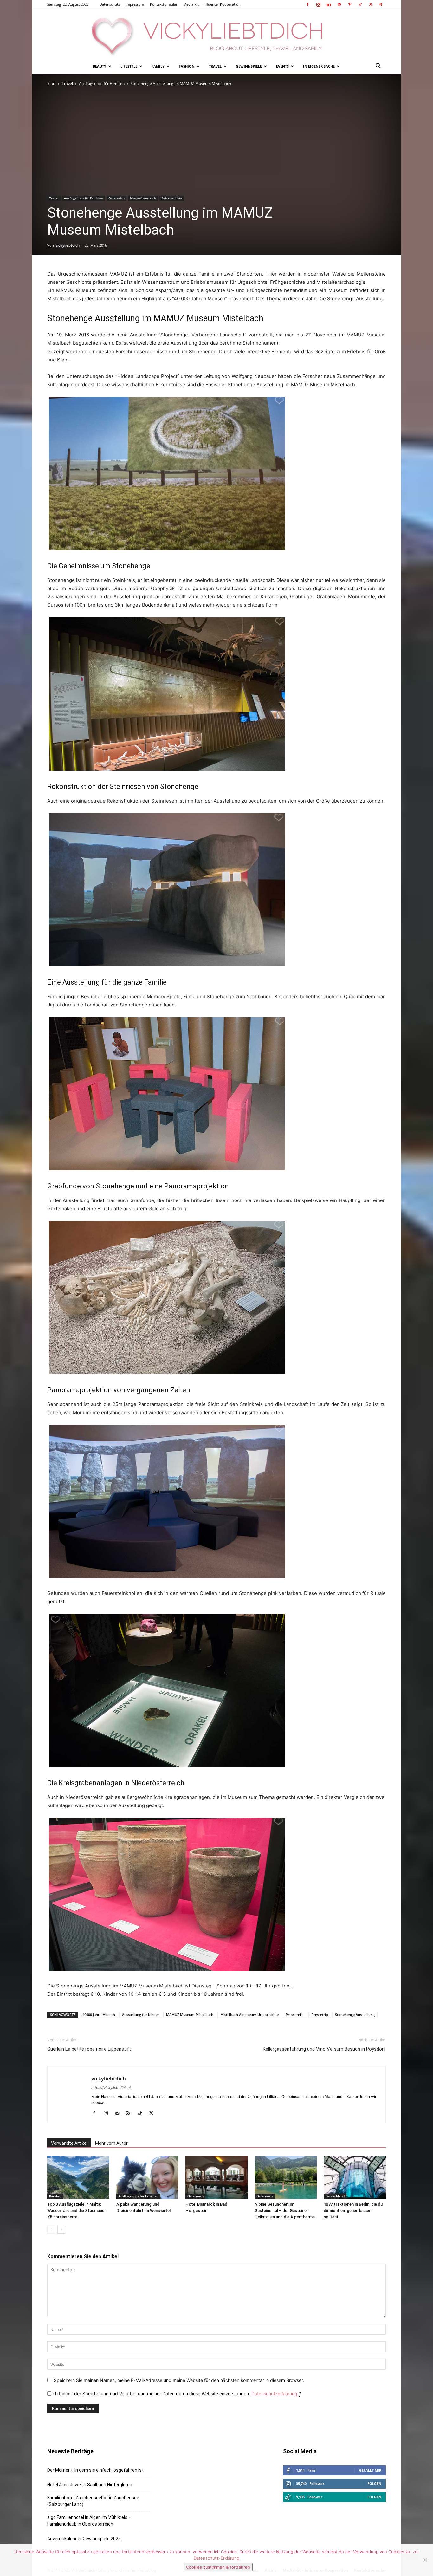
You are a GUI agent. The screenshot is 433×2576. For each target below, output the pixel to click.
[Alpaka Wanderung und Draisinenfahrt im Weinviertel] (147, 2178)
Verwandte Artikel (69, 2143)
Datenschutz (110, 4)
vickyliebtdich (68, 245)
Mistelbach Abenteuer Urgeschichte (249, 2015)
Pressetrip (320, 2015)
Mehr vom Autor (111, 2143)
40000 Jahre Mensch (99, 2015)
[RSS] (131, 2114)
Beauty (100, 66)
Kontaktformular (164, 4)
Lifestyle (129, 66)
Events (282, 66)
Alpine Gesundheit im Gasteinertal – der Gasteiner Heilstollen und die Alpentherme (285, 2211)
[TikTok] (360, 4)
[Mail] (339, 4)
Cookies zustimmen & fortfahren (218, 2567)
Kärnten (55, 2196)
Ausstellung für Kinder (141, 2015)
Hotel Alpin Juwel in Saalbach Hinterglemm (90, 2485)
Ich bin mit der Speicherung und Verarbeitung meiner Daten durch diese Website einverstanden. (176, 2394)
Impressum (135, 4)
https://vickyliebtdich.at (111, 2088)
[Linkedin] (329, 4)
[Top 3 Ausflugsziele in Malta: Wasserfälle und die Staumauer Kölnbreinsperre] (78, 2178)
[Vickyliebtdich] (217, 34)
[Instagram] (318, 4)
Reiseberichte (172, 198)
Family (158, 66)
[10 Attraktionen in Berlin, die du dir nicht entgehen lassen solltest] (355, 2178)
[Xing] (381, 4)
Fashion (187, 66)
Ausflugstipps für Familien (102, 84)
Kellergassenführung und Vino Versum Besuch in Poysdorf (324, 2049)
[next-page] (61, 2230)
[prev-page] (51, 2230)
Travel (215, 66)
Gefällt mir (370, 2470)
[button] (378, 67)
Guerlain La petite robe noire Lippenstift (89, 2049)
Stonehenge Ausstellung (355, 2015)
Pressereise (295, 2015)
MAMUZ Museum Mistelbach (190, 2015)
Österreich (116, 198)
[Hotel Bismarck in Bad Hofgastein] (217, 2178)
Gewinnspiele (249, 66)
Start (52, 84)
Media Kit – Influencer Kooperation (212, 4)
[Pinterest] (350, 4)
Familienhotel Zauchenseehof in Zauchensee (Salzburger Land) (93, 2501)
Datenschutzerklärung (274, 2394)
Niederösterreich (143, 198)
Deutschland (335, 2196)
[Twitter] (371, 4)
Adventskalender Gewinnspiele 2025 (84, 2539)
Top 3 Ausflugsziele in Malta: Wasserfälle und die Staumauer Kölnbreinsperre (77, 2211)
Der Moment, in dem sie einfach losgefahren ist (95, 2470)
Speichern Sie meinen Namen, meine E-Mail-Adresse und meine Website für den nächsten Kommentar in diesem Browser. (179, 2380)
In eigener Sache (319, 66)
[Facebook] (308, 4)
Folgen (374, 2484)
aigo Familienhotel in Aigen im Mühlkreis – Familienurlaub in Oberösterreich (89, 2521)
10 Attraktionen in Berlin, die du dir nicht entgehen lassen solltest (353, 2211)
